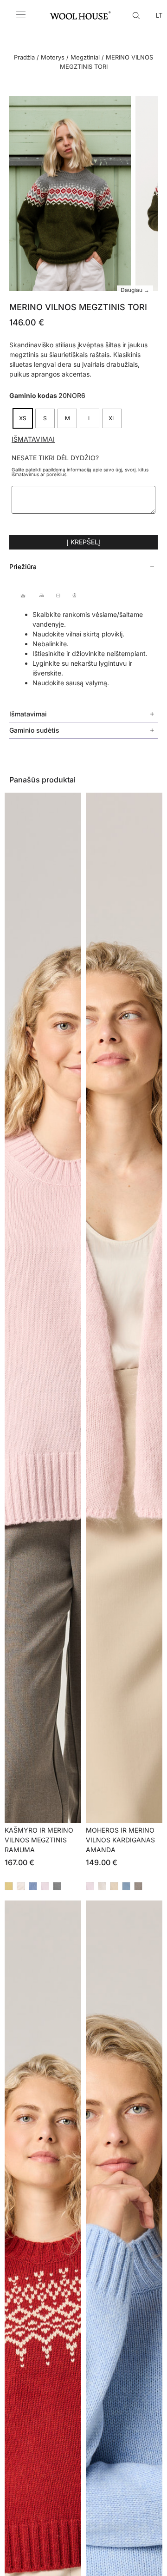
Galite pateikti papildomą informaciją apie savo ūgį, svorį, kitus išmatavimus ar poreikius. (80, 472)
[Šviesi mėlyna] (126, 1886)
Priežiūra (23, 566)
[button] (83, 567)
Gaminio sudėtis (34, 730)
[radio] (23, 418)
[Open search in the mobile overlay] (137, 15)
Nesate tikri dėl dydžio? (55, 458)
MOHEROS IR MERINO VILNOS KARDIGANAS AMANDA (120, 1840)
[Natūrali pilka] (57, 1886)
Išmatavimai (33, 439)
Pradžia (24, 57)
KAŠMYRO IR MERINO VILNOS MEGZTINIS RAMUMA (39, 1840)
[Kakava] (138, 1886)
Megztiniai (85, 57)
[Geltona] (9, 1886)
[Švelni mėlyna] (33, 1886)
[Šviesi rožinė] (45, 1886)
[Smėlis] (114, 1886)
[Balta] (102, 1886)
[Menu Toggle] (21, 15)
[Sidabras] (21, 1886)
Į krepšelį (83, 542)
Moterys (53, 57)
